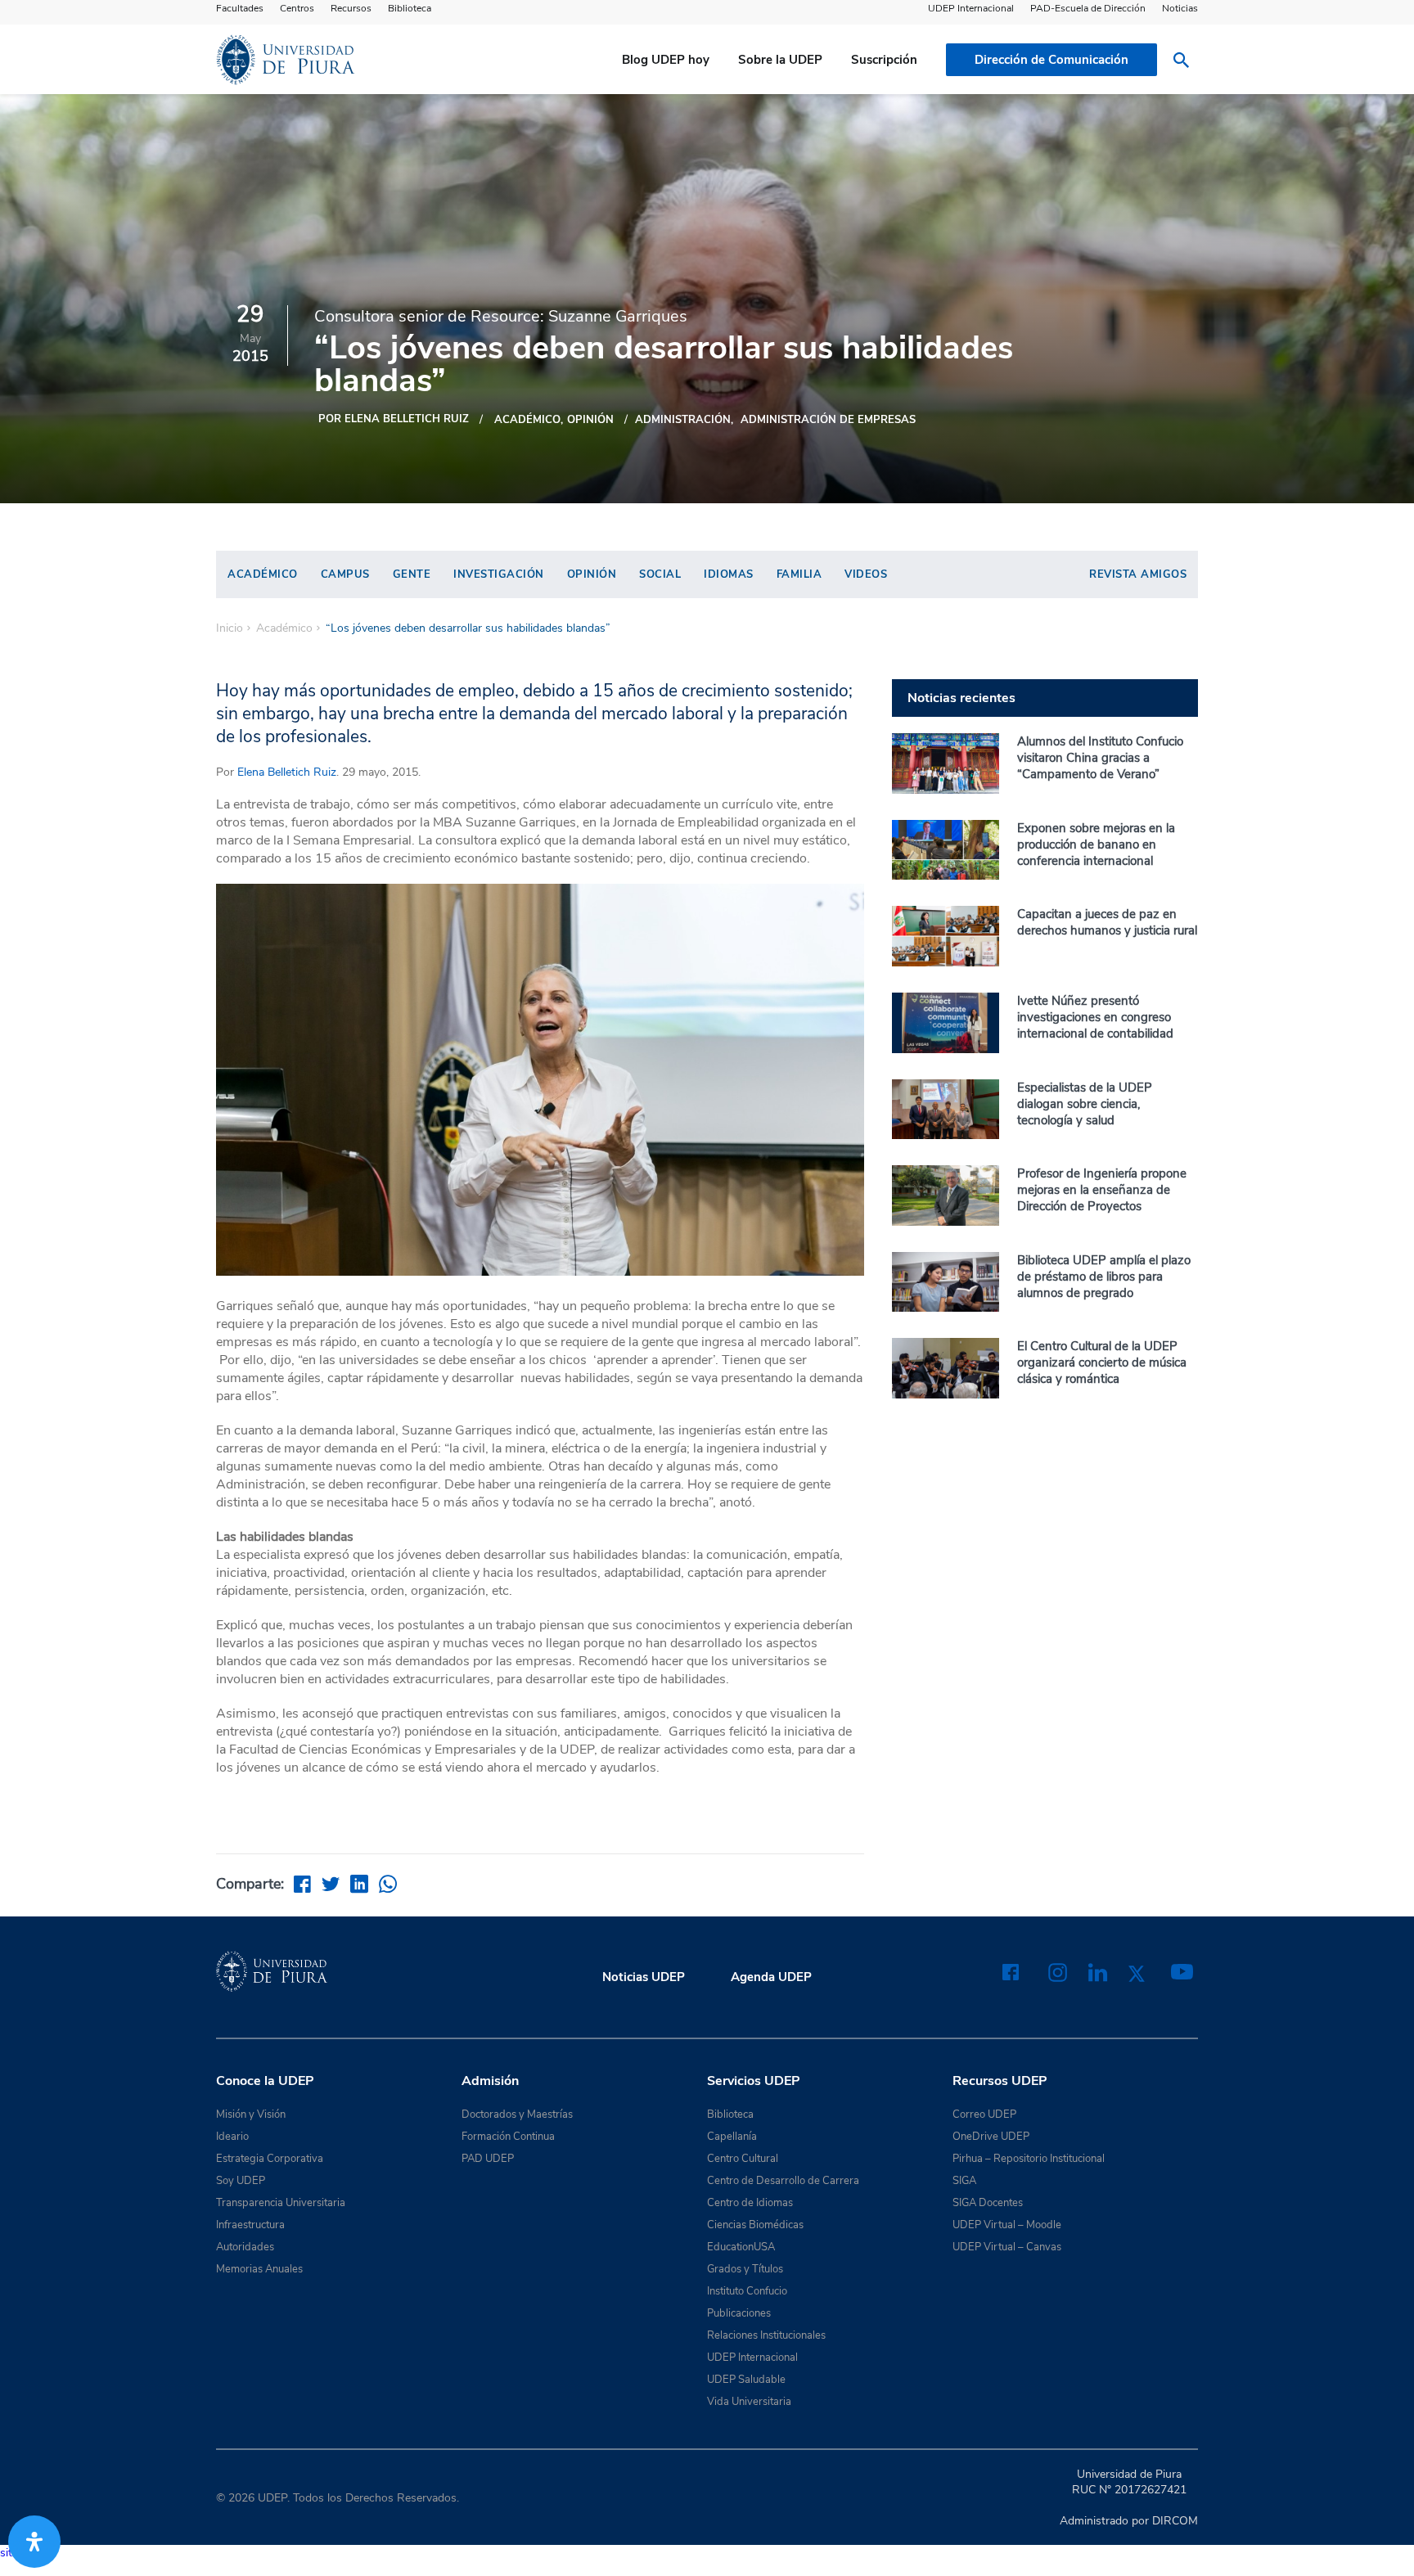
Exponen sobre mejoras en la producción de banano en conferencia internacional (1096, 844)
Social (660, 574)
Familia (799, 574)
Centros (297, 8)
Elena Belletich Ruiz (287, 772)
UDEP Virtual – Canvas (1007, 2247)
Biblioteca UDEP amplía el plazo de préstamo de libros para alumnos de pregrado (1104, 1277)
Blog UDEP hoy (666, 60)
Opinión (590, 420)
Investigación (499, 574)
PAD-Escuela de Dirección (1088, 8)
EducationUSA (741, 2247)
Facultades (240, 8)
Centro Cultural (743, 2159)
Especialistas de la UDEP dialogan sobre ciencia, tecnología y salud (1085, 1104)
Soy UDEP (241, 2181)
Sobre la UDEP (780, 60)
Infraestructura (250, 2225)
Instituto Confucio (747, 2291)
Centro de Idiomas (750, 2203)
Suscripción (884, 60)
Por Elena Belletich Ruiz (394, 419)
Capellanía (732, 2137)
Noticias (1180, 8)
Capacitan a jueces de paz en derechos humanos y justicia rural (1107, 922)
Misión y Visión (251, 2114)
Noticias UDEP (644, 1977)
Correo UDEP (984, 2114)
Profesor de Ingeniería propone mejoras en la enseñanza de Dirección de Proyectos (1102, 1190)
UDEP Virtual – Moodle (1007, 2225)
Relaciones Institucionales (766, 2335)
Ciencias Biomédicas (755, 2225)
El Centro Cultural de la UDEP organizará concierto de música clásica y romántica (1102, 1362)
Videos (866, 574)
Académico (527, 420)
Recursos (351, 8)
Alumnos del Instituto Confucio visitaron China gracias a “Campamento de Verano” (1100, 758)
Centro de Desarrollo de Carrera (783, 2181)
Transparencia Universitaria (281, 2203)
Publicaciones (739, 2313)
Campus (345, 574)
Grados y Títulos (745, 2269)
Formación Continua (508, 2137)
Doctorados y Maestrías (517, 2114)
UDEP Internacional (971, 8)
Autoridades (245, 2247)
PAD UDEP (488, 2159)
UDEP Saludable (746, 2380)
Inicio (230, 628)
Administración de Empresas (828, 420)
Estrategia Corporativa (270, 2159)
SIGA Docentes (988, 2203)
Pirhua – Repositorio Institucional (1029, 2159)
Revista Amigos (1138, 574)
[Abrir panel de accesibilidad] (34, 2542)
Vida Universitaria (749, 2402)
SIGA (964, 2181)
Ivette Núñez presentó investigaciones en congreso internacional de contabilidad (1095, 1017)
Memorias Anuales (259, 2269)
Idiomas (729, 574)
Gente (412, 574)
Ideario (232, 2137)
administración (683, 420)
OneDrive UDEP (991, 2137)
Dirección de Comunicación (1051, 60)
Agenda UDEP (771, 1977)
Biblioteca (410, 8)
